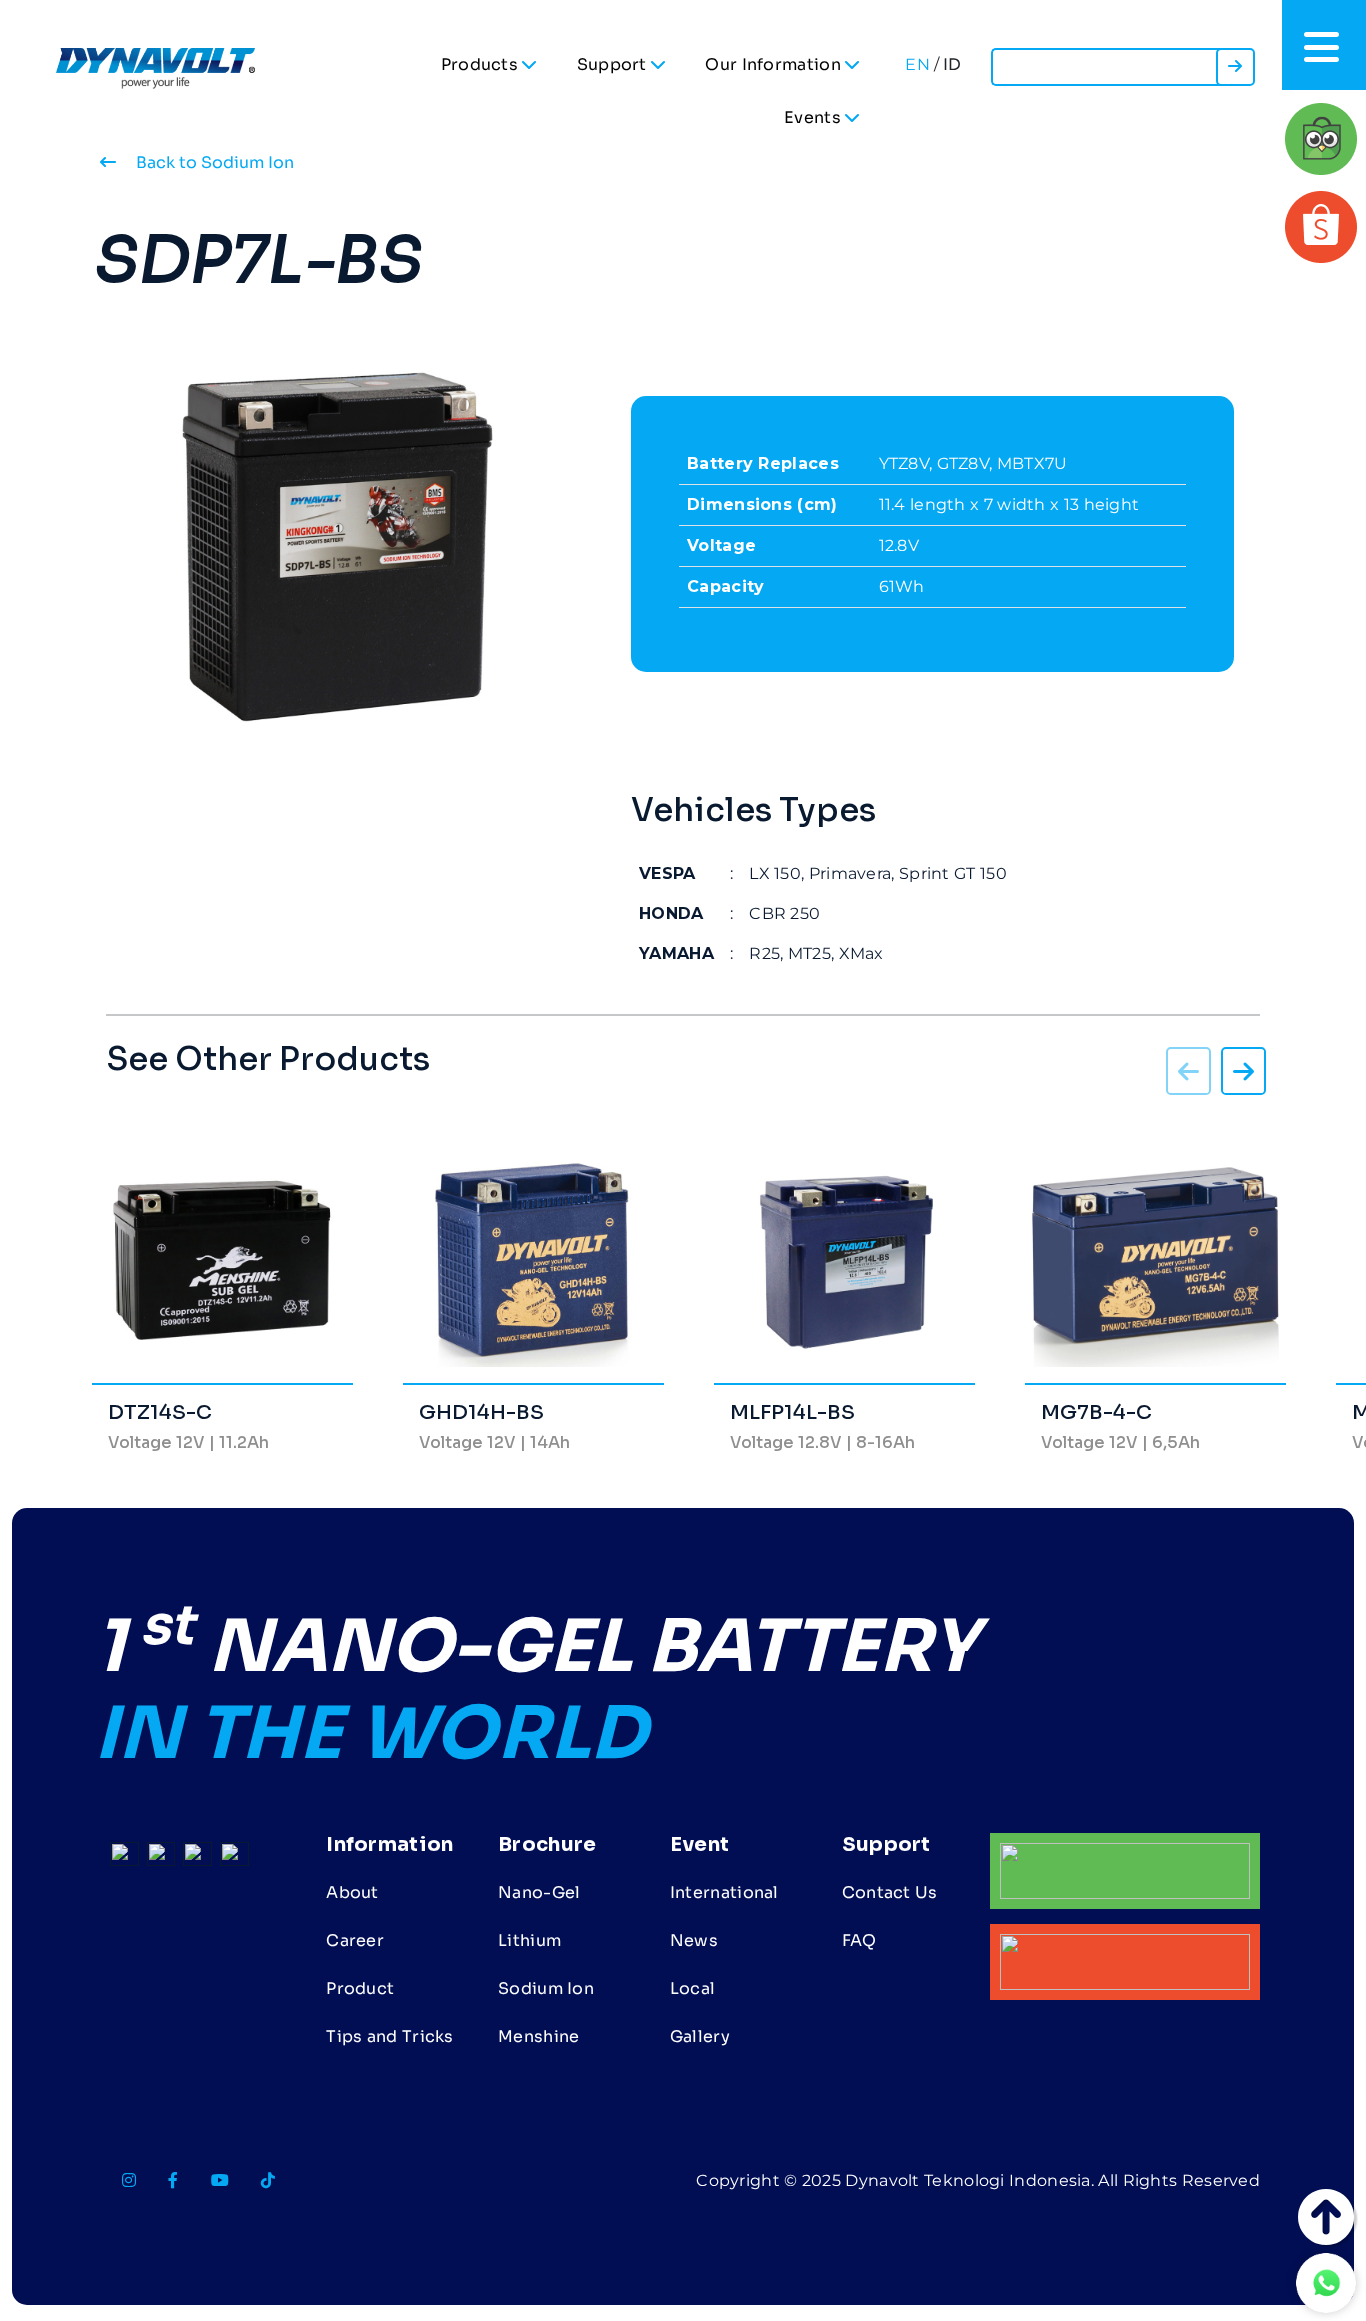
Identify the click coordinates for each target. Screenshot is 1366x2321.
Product (360, 1988)
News (694, 1940)
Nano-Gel (539, 1892)
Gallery (700, 2036)
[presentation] (1243, 1075)
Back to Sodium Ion (213, 162)
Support (614, 64)
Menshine (538, 2036)
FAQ (859, 1940)
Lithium (529, 1940)
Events (814, 117)
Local (693, 1988)
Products (482, 64)
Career (355, 1940)
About (352, 1892)
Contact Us (890, 1892)
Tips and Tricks (390, 2036)
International (724, 1892)
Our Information (775, 64)
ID (952, 64)
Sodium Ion (546, 1988)
